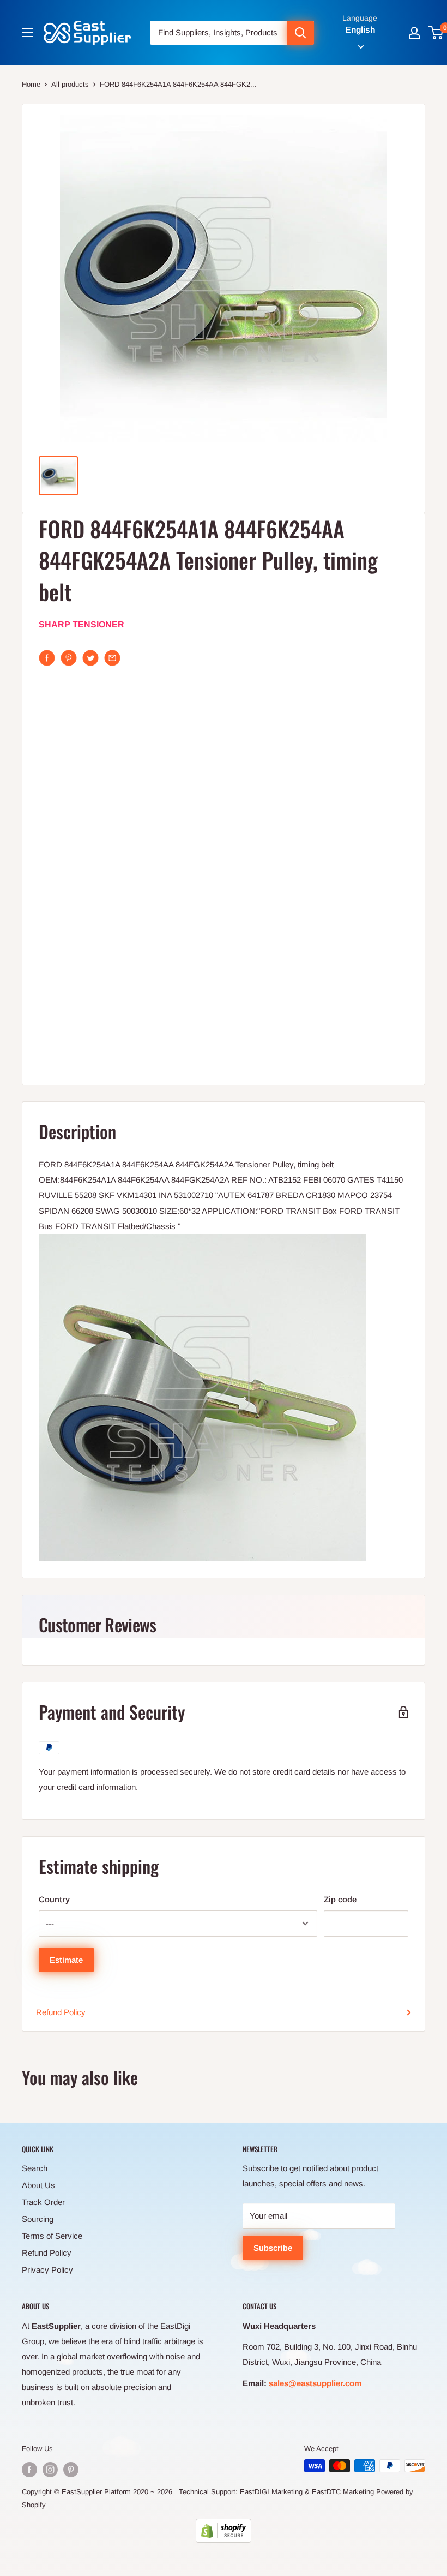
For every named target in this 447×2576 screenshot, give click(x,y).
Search (35, 2168)
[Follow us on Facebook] (29, 2470)
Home (31, 84)
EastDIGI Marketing (271, 2492)
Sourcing (38, 2219)
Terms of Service (52, 2236)
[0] (436, 33)
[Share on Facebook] (47, 658)
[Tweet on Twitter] (90, 658)
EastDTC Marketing (343, 2492)
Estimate (66, 1960)
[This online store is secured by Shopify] (224, 2531)
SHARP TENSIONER (81, 624)
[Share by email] (112, 658)
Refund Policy (61, 2012)
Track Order (43, 2202)
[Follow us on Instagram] (50, 2470)
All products (70, 84)
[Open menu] (27, 33)
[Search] (300, 33)
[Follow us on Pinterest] (71, 2470)
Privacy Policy (47, 2270)
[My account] (414, 33)
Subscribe (273, 2248)
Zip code (340, 1899)
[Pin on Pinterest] (69, 658)
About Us (38, 2185)
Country (54, 1899)
